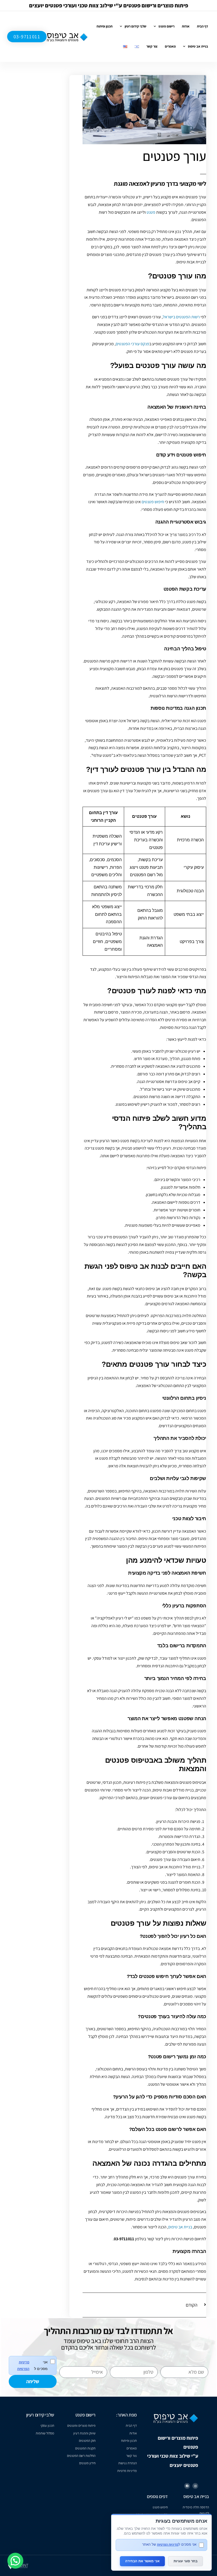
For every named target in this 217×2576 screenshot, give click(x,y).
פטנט (151, 212)
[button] (15, 2561)
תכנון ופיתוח (105, 26)
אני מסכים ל (32, 2365)
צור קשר (152, 46)
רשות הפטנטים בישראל (181, 317)
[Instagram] (195, 2486)
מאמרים (170, 46)
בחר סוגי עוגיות (186, 2561)
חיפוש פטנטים (153, 502)
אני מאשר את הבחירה (142, 2561)
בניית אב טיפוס (198, 46)
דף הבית (202, 26)
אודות (186, 26)
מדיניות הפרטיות (23, 2365)
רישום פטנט (166, 26)
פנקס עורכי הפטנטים (132, 344)
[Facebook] (187, 2486)
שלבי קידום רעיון (135, 26)
